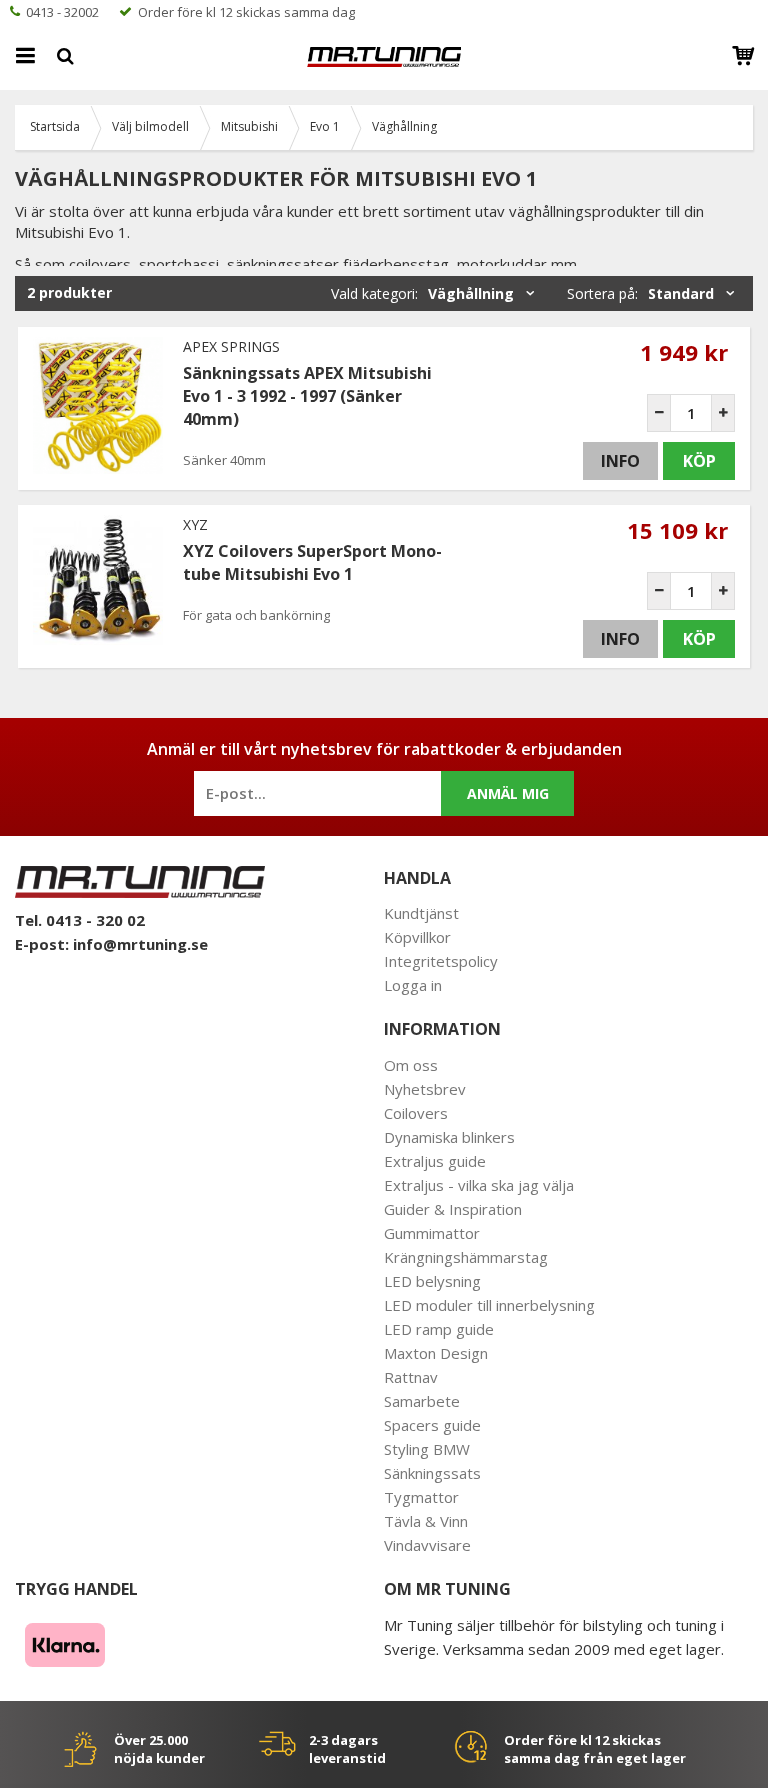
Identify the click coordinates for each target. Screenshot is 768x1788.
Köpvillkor (417, 937)
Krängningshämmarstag (466, 1257)
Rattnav (411, 1377)
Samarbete (422, 1401)
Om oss (411, 1065)
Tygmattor (421, 1497)
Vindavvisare (427, 1545)
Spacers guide (432, 1425)
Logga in (413, 985)
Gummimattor (432, 1233)
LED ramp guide (439, 1329)
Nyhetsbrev (425, 1089)
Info (620, 461)
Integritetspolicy (441, 961)
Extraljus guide (435, 1161)
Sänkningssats (432, 1473)
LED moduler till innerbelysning (489, 1305)
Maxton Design (436, 1353)
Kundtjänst (421, 913)
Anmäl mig (508, 793)
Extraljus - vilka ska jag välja (479, 1185)
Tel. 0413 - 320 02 (80, 920)
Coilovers (416, 1113)
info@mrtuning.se (140, 944)
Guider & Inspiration (453, 1209)
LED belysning (432, 1281)
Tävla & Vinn (426, 1521)
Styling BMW (427, 1449)
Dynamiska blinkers (449, 1137)
